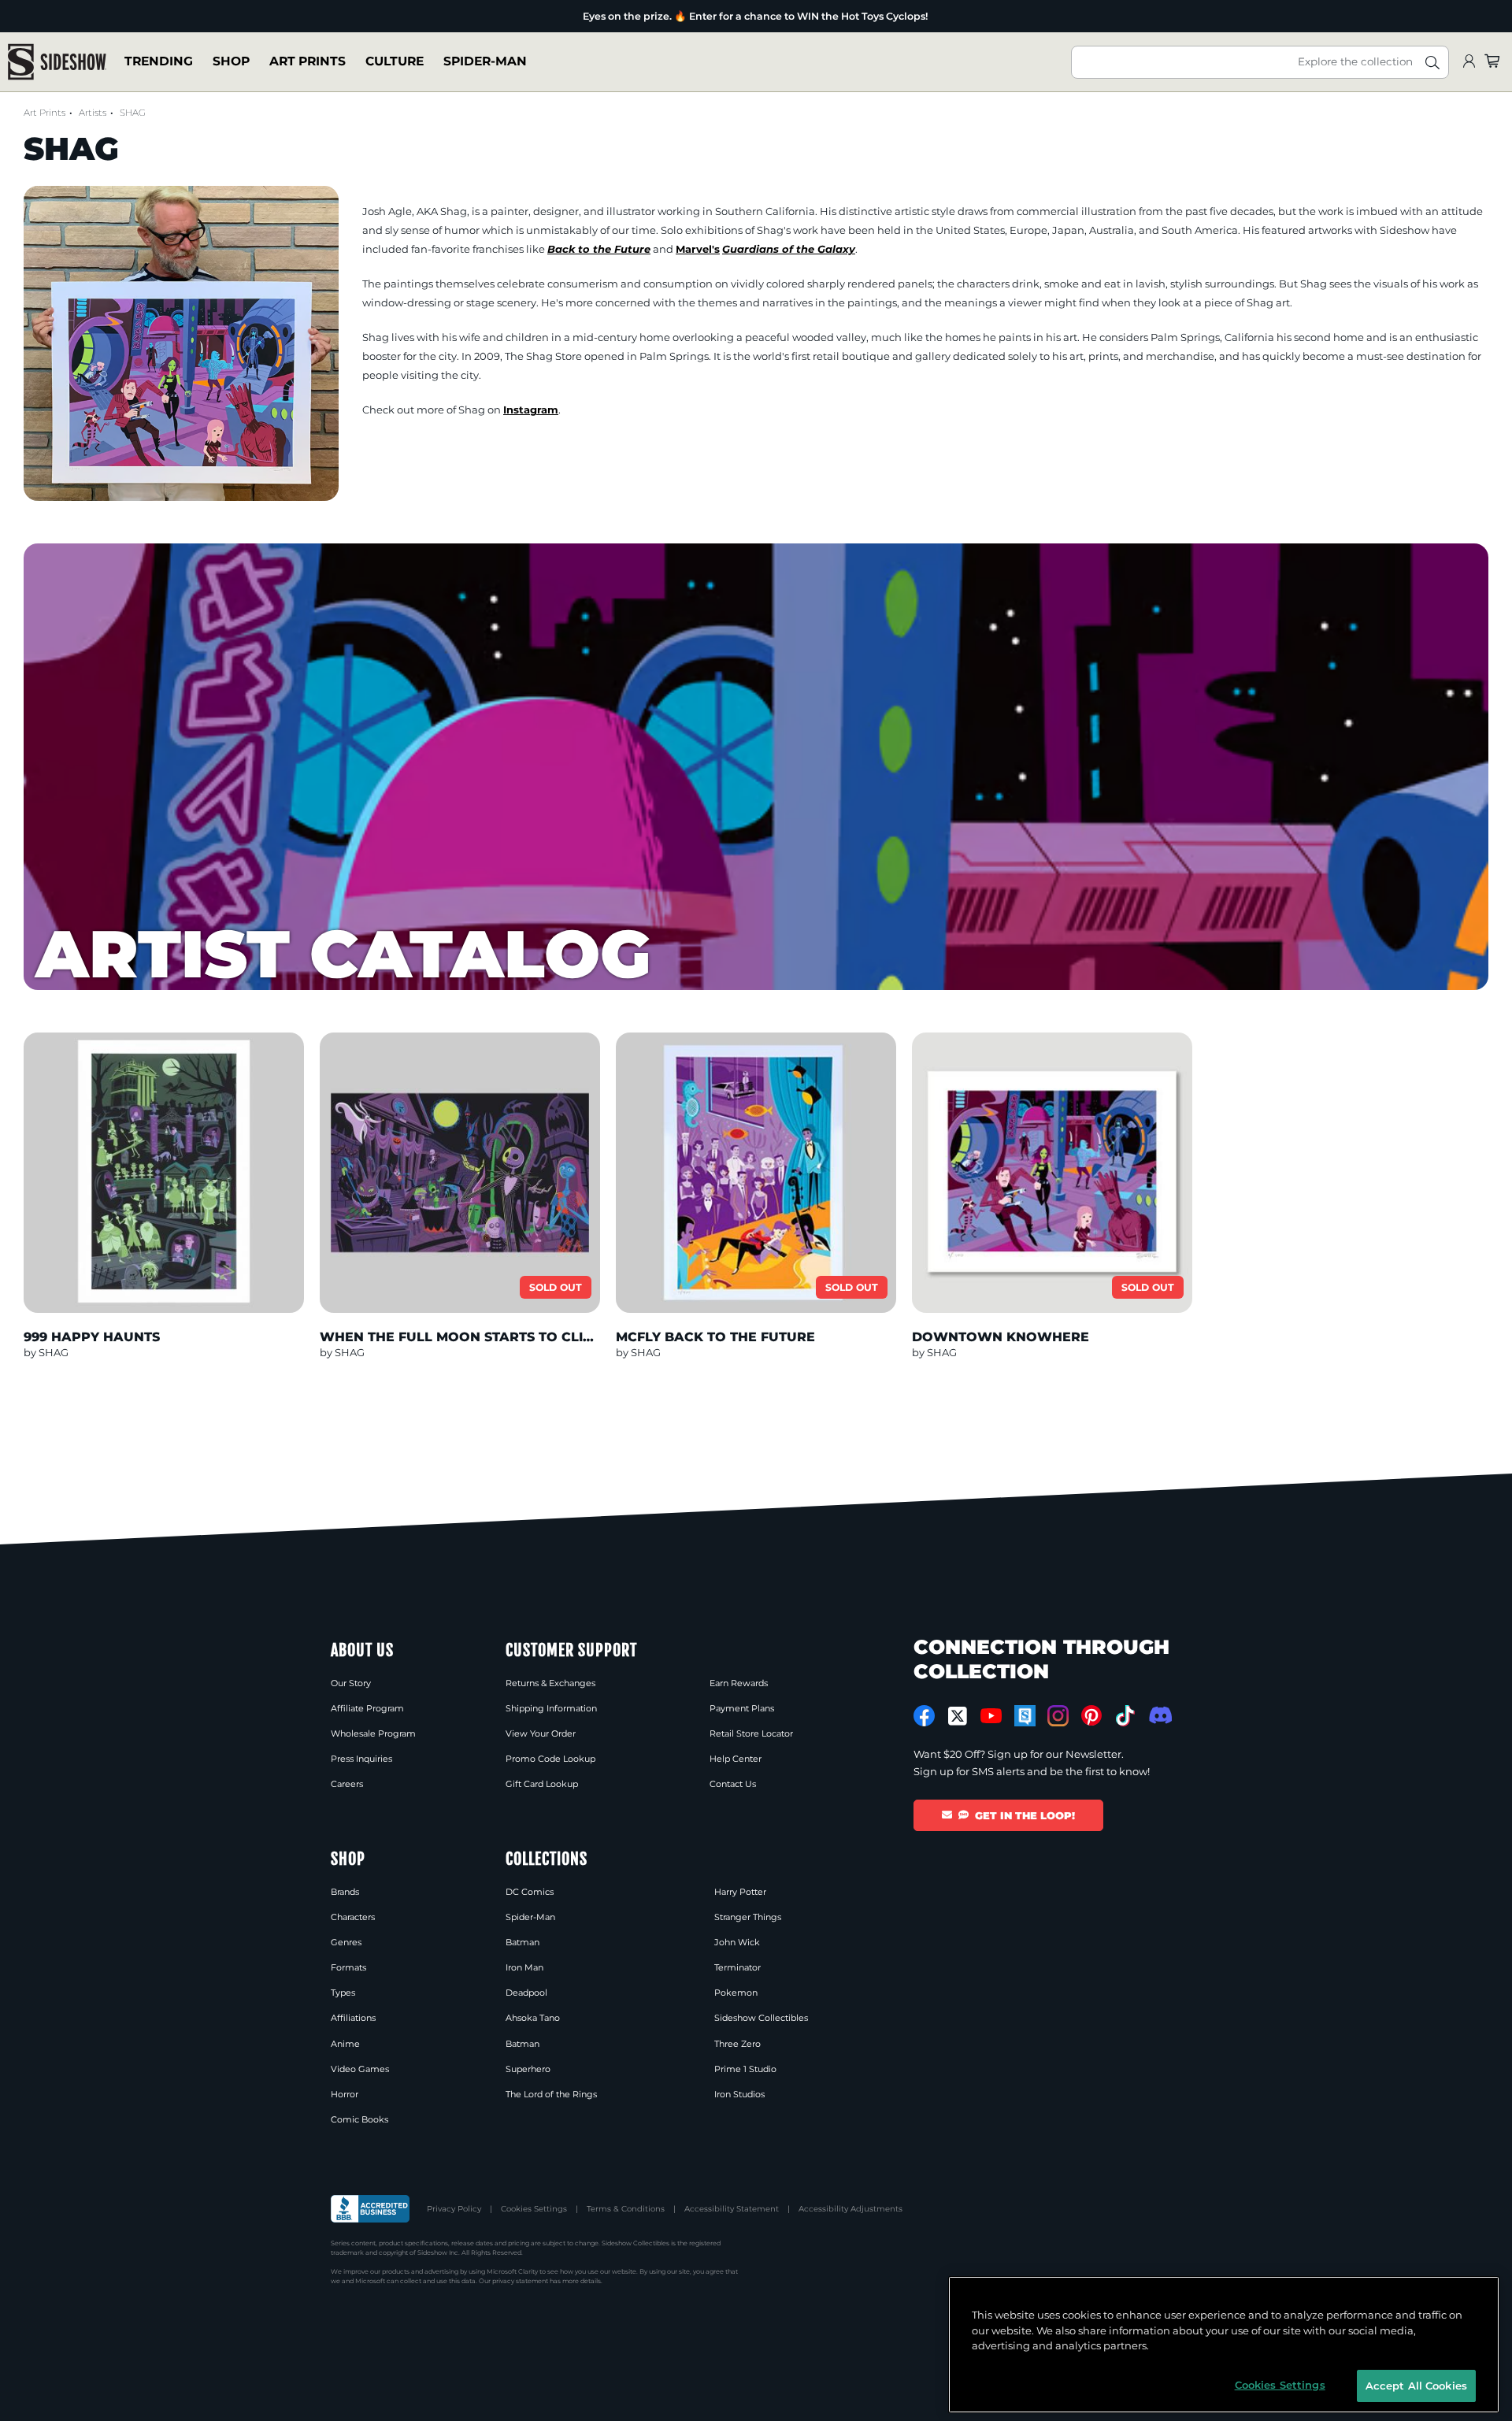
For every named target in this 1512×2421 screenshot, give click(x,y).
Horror (345, 2094)
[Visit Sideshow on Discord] (1159, 1715)
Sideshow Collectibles (761, 2018)
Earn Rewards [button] (739, 1683)
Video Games (360, 2069)
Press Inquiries (361, 1759)
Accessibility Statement (732, 2209)
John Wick (737, 1942)
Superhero (528, 2069)
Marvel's (698, 249)
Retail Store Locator (751, 1733)
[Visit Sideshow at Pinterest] (1092, 1716)
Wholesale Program (373, 1733)
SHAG (133, 113)
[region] (1224, 2345)
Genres (346, 1942)
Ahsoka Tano (533, 2018)
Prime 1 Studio (745, 2069)
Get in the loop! (1025, 1815)
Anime (345, 2044)
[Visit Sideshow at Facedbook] (924, 1716)
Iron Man (524, 1967)
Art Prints (308, 62)
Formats (348, 1967)
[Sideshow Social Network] (1025, 1716)
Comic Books (359, 2119)
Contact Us (733, 1784)
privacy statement (520, 2281)
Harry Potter (740, 1892)
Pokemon (736, 1993)
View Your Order (541, 1733)
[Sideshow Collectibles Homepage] (57, 62)
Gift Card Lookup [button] (542, 1784)
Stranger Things (748, 1917)
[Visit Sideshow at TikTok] (1125, 1716)
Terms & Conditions (626, 2209)
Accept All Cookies (1416, 2385)
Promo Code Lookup (550, 1759)
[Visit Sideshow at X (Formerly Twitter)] (958, 1716)
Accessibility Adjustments (850, 2209)
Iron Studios (739, 2094)
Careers (347, 1784)
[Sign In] (1469, 62)
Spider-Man (485, 62)
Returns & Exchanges (550, 1683)
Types (343, 1993)
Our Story (351, 1683)
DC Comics (530, 1892)
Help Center (736, 1759)
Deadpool (526, 1993)
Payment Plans (742, 1708)
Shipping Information (551, 1708)
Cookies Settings (534, 2209)
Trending (159, 62)
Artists (93, 113)
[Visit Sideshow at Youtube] (991, 1716)
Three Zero (737, 2044)
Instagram (531, 410)
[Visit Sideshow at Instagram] (1058, 1716)
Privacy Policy (454, 2209)
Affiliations (353, 2018)
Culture (395, 62)
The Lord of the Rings (551, 2094)
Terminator (737, 1967)
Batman (523, 1942)
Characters (353, 1917)
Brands (345, 1892)
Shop (231, 62)
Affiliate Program (367, 1708)
